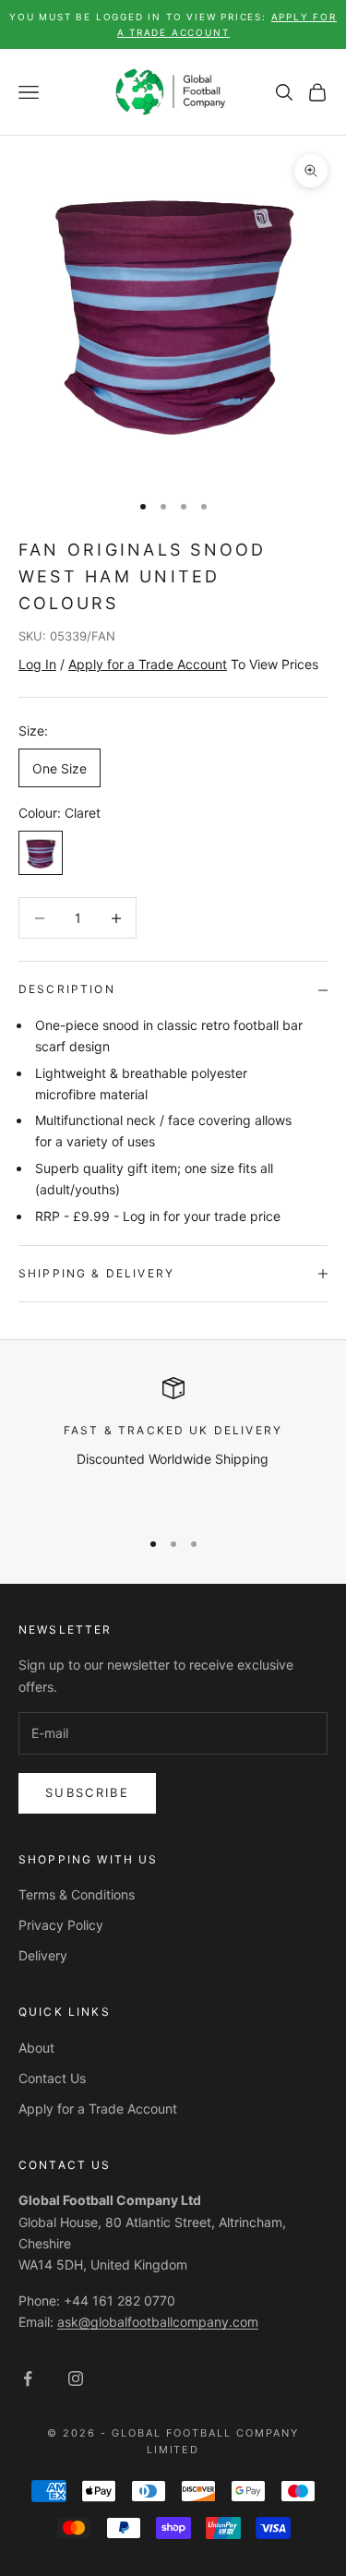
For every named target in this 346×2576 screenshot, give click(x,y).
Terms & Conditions (77, 1894)
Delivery (43, 1955)
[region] (173, 1444)
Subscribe (87, 1792)
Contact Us (52, 2078)
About (36, 2048)
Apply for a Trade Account (98, 2109)
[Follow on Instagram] (76, 2378)
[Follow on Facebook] (28, 2378)
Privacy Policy (61, 1925)
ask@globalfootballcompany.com (158, 2322)
